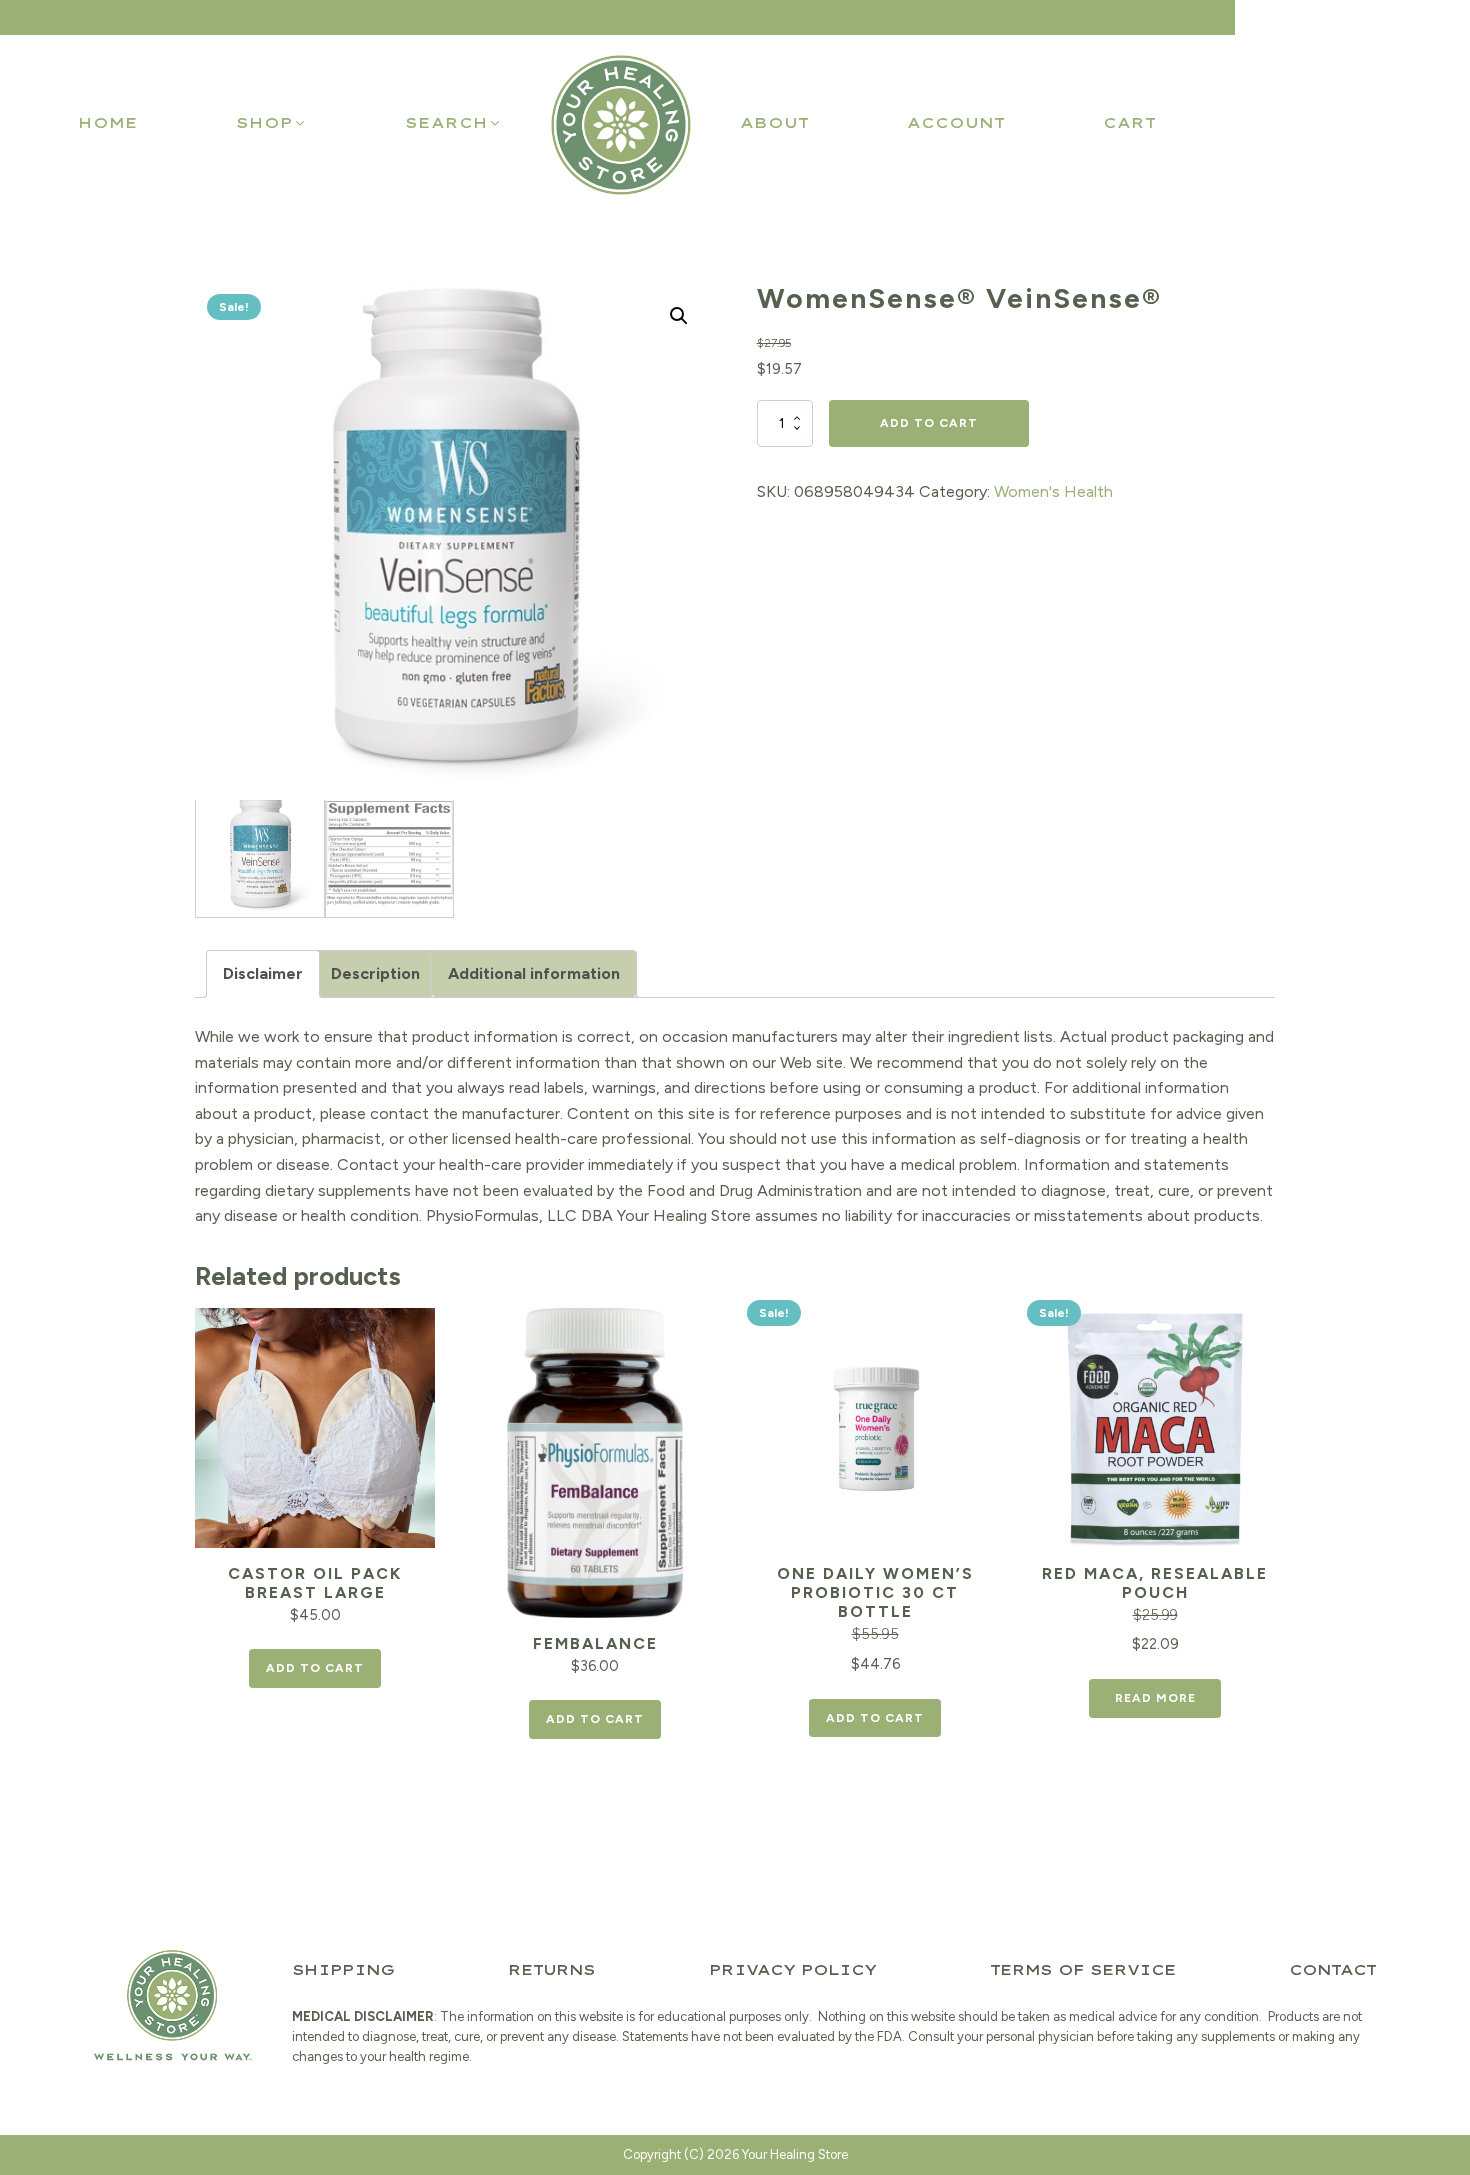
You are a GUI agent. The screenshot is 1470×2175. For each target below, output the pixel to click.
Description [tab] (375, 973)
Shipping (343, 1970)
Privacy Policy (792, 1970)
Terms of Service (1083, 1970)
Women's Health (1053, 491)
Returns (551, 1970)
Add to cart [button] (315, 1668)
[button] (271, 123)
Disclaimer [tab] (263, 973)
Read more (1155, 1698)
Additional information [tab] (534, 973)
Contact (1332, 1970)
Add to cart (929, 423)
